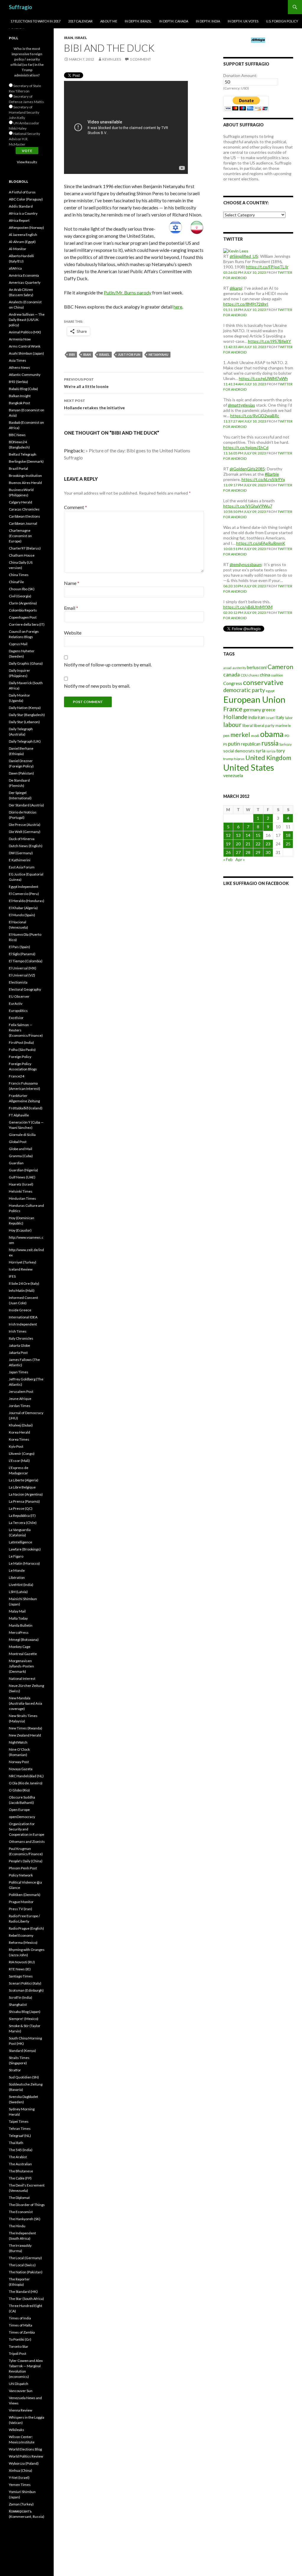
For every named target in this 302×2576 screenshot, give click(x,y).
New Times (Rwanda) (26, 1728)
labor (289, 718)
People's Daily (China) (26, 1861)
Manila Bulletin (21, 1625)
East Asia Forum (22, 867)
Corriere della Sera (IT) (27, 624)
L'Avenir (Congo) (22, 1454)
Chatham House (22, 555)
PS (225, 744)
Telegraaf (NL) (20, 2136)
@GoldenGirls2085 (247, 469)
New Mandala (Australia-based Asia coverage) (26, 1703)
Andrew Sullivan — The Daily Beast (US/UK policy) (27, 320)
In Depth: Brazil (138, 21)
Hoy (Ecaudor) (20, 1230)
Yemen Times (20, 2485)
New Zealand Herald (25, 1735)
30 (268, 852)
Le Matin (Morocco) (24, 1563)
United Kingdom (268, 758)
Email (71, 608)
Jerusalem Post (21, 1391)
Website (73, 633)
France (233, 709)
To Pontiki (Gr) (20, 2339)
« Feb (228, 859)
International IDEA (23, 1317)
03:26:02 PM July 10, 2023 (245, 272)
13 (238, 835)
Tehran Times (20, 2129)
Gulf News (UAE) (22, 1177)
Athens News (19, 367)
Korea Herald (19, 1432)
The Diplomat (19, 2198)
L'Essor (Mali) (19, 1461)
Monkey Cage (20, 1647)
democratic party (244, 690)
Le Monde (17, 1570)
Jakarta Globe (19, 1345)
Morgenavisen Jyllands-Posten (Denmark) (21, 1666)
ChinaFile (16, 582)
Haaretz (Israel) (21, 1184)
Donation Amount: (240, 75)
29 (258, 852)
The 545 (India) (21, 2150)
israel (104, 354)
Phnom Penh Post (23, 1868)
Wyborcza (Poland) (24, 2463)
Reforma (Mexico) (23, 1942)
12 (228, 835)
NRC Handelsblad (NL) (26, 1776)
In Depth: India (208, 21)
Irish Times (18, 1331)
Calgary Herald (20, 502)
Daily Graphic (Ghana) (26, 663)
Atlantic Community (25, 375)
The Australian (20, 2164)
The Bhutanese (21, 2171)
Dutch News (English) (26, 846)
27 (238, 852)
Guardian (16, 1163)
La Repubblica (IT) (22, 1516)
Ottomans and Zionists (27, 1841)
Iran (69, 38)
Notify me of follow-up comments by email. (108, 665)
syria (261, 751)
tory (281, 750)
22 (258, 844)
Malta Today (18, 1618)
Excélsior (16, 1018)
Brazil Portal (18, 468)
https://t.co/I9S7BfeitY (270, 341)
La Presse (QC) (21, 1508)
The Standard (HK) (23, 2292)
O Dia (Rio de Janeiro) (26, 1783)
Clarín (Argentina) (23, 603)
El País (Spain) (19, 947)
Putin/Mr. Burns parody (128, 292)
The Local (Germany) (25, 2258)
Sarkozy (285, 744)
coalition (277, 675)
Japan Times (19, 1372)
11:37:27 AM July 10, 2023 (245, 421)
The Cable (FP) (20, 2178)
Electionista (18, 982)
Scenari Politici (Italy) (25, 1983)
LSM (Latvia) (18, 1592)
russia (270, 743)
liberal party (264, 725)
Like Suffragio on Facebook (256, 883)
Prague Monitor (21, 1902)
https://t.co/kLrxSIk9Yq (263, 479)
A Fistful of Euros (22, 192)
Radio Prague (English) (26, 1928)
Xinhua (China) (20, 2470)
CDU (244, 675)
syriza (271, 751)
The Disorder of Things (27, 2205)
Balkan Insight (20, 396)
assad (227, 668)
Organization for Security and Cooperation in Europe (27, 1829)
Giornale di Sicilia (22, 1135)
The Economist (21, 2212)
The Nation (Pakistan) (26, 2272)
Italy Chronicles (21, 1338)
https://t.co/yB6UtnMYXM (248, 607)
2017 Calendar (80, 21)
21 (248, 844)
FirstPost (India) (21, 1042)
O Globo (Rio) (19, 1790)
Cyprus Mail (18, 644)
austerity (239, 668)
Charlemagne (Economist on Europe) (20, 536)
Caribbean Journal (23, 523)
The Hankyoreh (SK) (25, 2219)
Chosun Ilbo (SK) (22, 589)
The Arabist (18, 2157)
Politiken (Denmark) (25, 1895)
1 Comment (140, 59)
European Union (254, 699)
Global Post (18, 1142)
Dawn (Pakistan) (21, 773)
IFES (12, 1276)
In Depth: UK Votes (243, 21)
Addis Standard (21, 206)
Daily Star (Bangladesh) (27, 715)
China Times (19, 575)
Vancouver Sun (21, 2391)
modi (255, 736)
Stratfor (15, 2070)
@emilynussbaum (246, 564)
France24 (17, 1076)
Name (72, 583)
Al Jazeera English (23, 235)
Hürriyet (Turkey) (23, 1262)
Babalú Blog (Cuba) (23, 389)
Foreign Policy (20, 1057)
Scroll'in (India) (20, 1997)
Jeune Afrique (20, 1399)
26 (228, 852)
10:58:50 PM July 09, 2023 (245, 512)
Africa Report (19, 220)
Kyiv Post (16, 1446)
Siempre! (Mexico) (24, 2019)
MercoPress (19, 1632)
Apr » (240, 859)
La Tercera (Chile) (23, 1523)
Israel (81, 38)
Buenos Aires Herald (25, 483)
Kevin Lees (112, 59)
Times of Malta (20, 2325)
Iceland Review (21, 1269)
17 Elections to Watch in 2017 (36, 21)
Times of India (20, 2318)
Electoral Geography (25, 989)
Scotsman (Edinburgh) (26, 1990)
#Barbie (272, 474)
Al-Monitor (18, 249)
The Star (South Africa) (26, 2299)
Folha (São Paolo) (22, 1050)
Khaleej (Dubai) (21, 1425)
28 (248, 852)
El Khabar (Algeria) (23, 908)
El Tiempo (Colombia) (26, 961)
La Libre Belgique (22, 1487)
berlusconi (257, 667)
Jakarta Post (18, 1353)
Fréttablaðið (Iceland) (26, 1108)
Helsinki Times (21, 1191)
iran (87, 354)
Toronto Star (19, 2346)
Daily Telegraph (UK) (25, 741)
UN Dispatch (19, 2384)
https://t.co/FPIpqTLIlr (267, 267)
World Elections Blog (25, 2449)
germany (252, 709)
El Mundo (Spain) (22, 915)
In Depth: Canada (174, 21)
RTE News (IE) (20, 1969)
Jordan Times (20, 1406)
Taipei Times (19, 2121)
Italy (280, 717)
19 (228, 844)
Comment (75, 507)
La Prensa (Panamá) (24, 1501)
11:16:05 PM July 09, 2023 (245, 453)
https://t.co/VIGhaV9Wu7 (248, 506)
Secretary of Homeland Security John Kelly (24, 112)
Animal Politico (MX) (25, 332)
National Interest (22, 1679)
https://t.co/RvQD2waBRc (255, 416)
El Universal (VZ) (22, 975)
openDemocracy (22, 1817)
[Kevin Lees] (236, 251)
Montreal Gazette (23, 1654)
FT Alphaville (19, 1115)
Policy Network (21, 1875)
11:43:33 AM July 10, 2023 (245, 347)
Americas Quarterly (25, 282)
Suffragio (20, 7)
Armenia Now (20, 339)
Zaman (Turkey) (21, 2504)
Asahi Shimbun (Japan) (26, 353)
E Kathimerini (20, 860)
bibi (72, 354)
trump (228, 759)
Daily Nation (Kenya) (25, 708)
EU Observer (19, 996)
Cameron (280, 667)
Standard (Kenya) (22, 2051)
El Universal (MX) (23, 968)
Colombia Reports (23, 610)
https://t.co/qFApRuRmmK (261, 543)
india (253, 717)
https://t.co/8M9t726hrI (246, 304)
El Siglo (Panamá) (22, 954)
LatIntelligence (20, 1542)
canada (232, 674)
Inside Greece (20, 1310)
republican (251, 744)
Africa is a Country (23, 213)
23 (268, 844)
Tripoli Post (18, 2354)
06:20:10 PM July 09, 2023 (245, 586)
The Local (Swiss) (22, 2265)
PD (287, 736)
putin (234, 744)
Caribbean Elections (24, 516)
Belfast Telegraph (23, 454)
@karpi (236, 288)
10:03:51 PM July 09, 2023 (245, 549)
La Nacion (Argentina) (26, 1494)
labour (232, 725)
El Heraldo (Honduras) (27, 901)
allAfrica (15, 268)
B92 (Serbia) (18, 382)
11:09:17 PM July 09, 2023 (245, 485)
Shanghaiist (18, 2004)
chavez (254, 675)
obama (272, 734)
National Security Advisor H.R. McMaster (24, 139)
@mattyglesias (242, 405)
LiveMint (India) (21, 1585)
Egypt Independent (24, 887)
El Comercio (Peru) (24, 894)
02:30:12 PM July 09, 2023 (245, 613)
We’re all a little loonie (86, 383)
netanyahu (159, 354)
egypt (270, 691)
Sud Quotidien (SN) (24, 2077)
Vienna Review (20, 2410)
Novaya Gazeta (21, 1769)
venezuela (233, 775)
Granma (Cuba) (21, 1156)
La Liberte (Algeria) (24, 1480)
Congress (233, 683)
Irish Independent (23, 1324)
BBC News (17, 435)
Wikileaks (17, 2430)
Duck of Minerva (22, 839)
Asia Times (18, 360)
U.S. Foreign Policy (282, 21)
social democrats (239, 751)
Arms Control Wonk (25, 346)
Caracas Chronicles (24, 509)
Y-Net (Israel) (19, 2478)
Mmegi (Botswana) (24, 1640)
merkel (240, 735)
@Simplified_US (244, 256)
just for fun (129, 354)
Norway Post (19, 1762)
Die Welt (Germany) (25, 832)
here (178, 307)
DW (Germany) (21, 853)
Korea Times (19, 1439)
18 (288, 835)
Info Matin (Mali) (22, 1291)
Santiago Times (21, 1976)
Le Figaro (16, 1556)
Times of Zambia (22, 2332)
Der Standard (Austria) (26, 805)
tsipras (239, 759)
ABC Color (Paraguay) (26, 199)
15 (258, 835)
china (265, 675)
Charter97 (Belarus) (25, 548)
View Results (27, 162)
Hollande (235, 717)
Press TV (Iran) (20, 1909)
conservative (263, 682)
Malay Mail (17, 1611)
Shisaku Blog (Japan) (25, 2012)
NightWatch (18, 1742)
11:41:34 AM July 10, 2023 (245, 384)
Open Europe (19, 1810)
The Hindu (17, 2226)
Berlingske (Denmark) (26, 461)
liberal (248, 725)
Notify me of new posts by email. (97, 686)
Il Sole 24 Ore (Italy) (24, 1283)
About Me (109, 21)
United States (249, 767)
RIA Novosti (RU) (22, 1962)
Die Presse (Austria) (25, 825)
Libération (17, 1578)
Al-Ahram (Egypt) (22, 242)
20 (238, 844)
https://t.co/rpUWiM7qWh (263, 378)
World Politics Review (26, 2456)
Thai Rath (16, 2143)
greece (269, 710)
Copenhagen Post (23, 617)
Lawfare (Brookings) (25, 1549)
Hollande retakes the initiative (94, 404)
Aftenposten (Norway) (26, 228)
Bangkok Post (19, 403)
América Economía (24, 275)
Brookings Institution (25, 476)
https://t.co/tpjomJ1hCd (246, 447)
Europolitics (18, 1011)
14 (248, 835)
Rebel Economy (21, 1935)
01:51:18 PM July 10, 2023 (245, 310)
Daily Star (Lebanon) (24, 722)
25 (288, 844)
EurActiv (16, 1004)
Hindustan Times (22, 1198)
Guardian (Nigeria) (23, 1170)
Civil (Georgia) (20, 596)
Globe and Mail (20, 1149)
